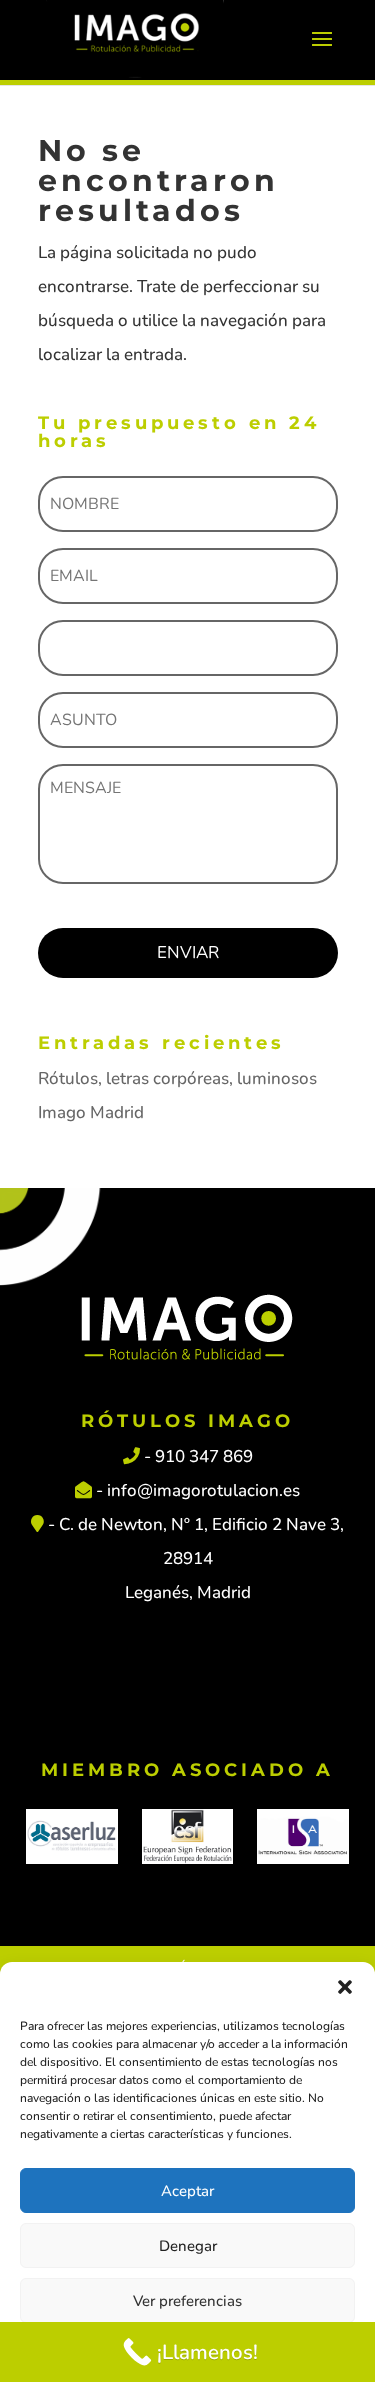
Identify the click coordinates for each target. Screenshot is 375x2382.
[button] (345, 1987)
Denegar (188, 2246)
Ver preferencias (187, 2301)
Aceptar (187, 2191)
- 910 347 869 (196, 1456)
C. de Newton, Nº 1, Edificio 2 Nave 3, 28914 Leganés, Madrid (201, 1558)
